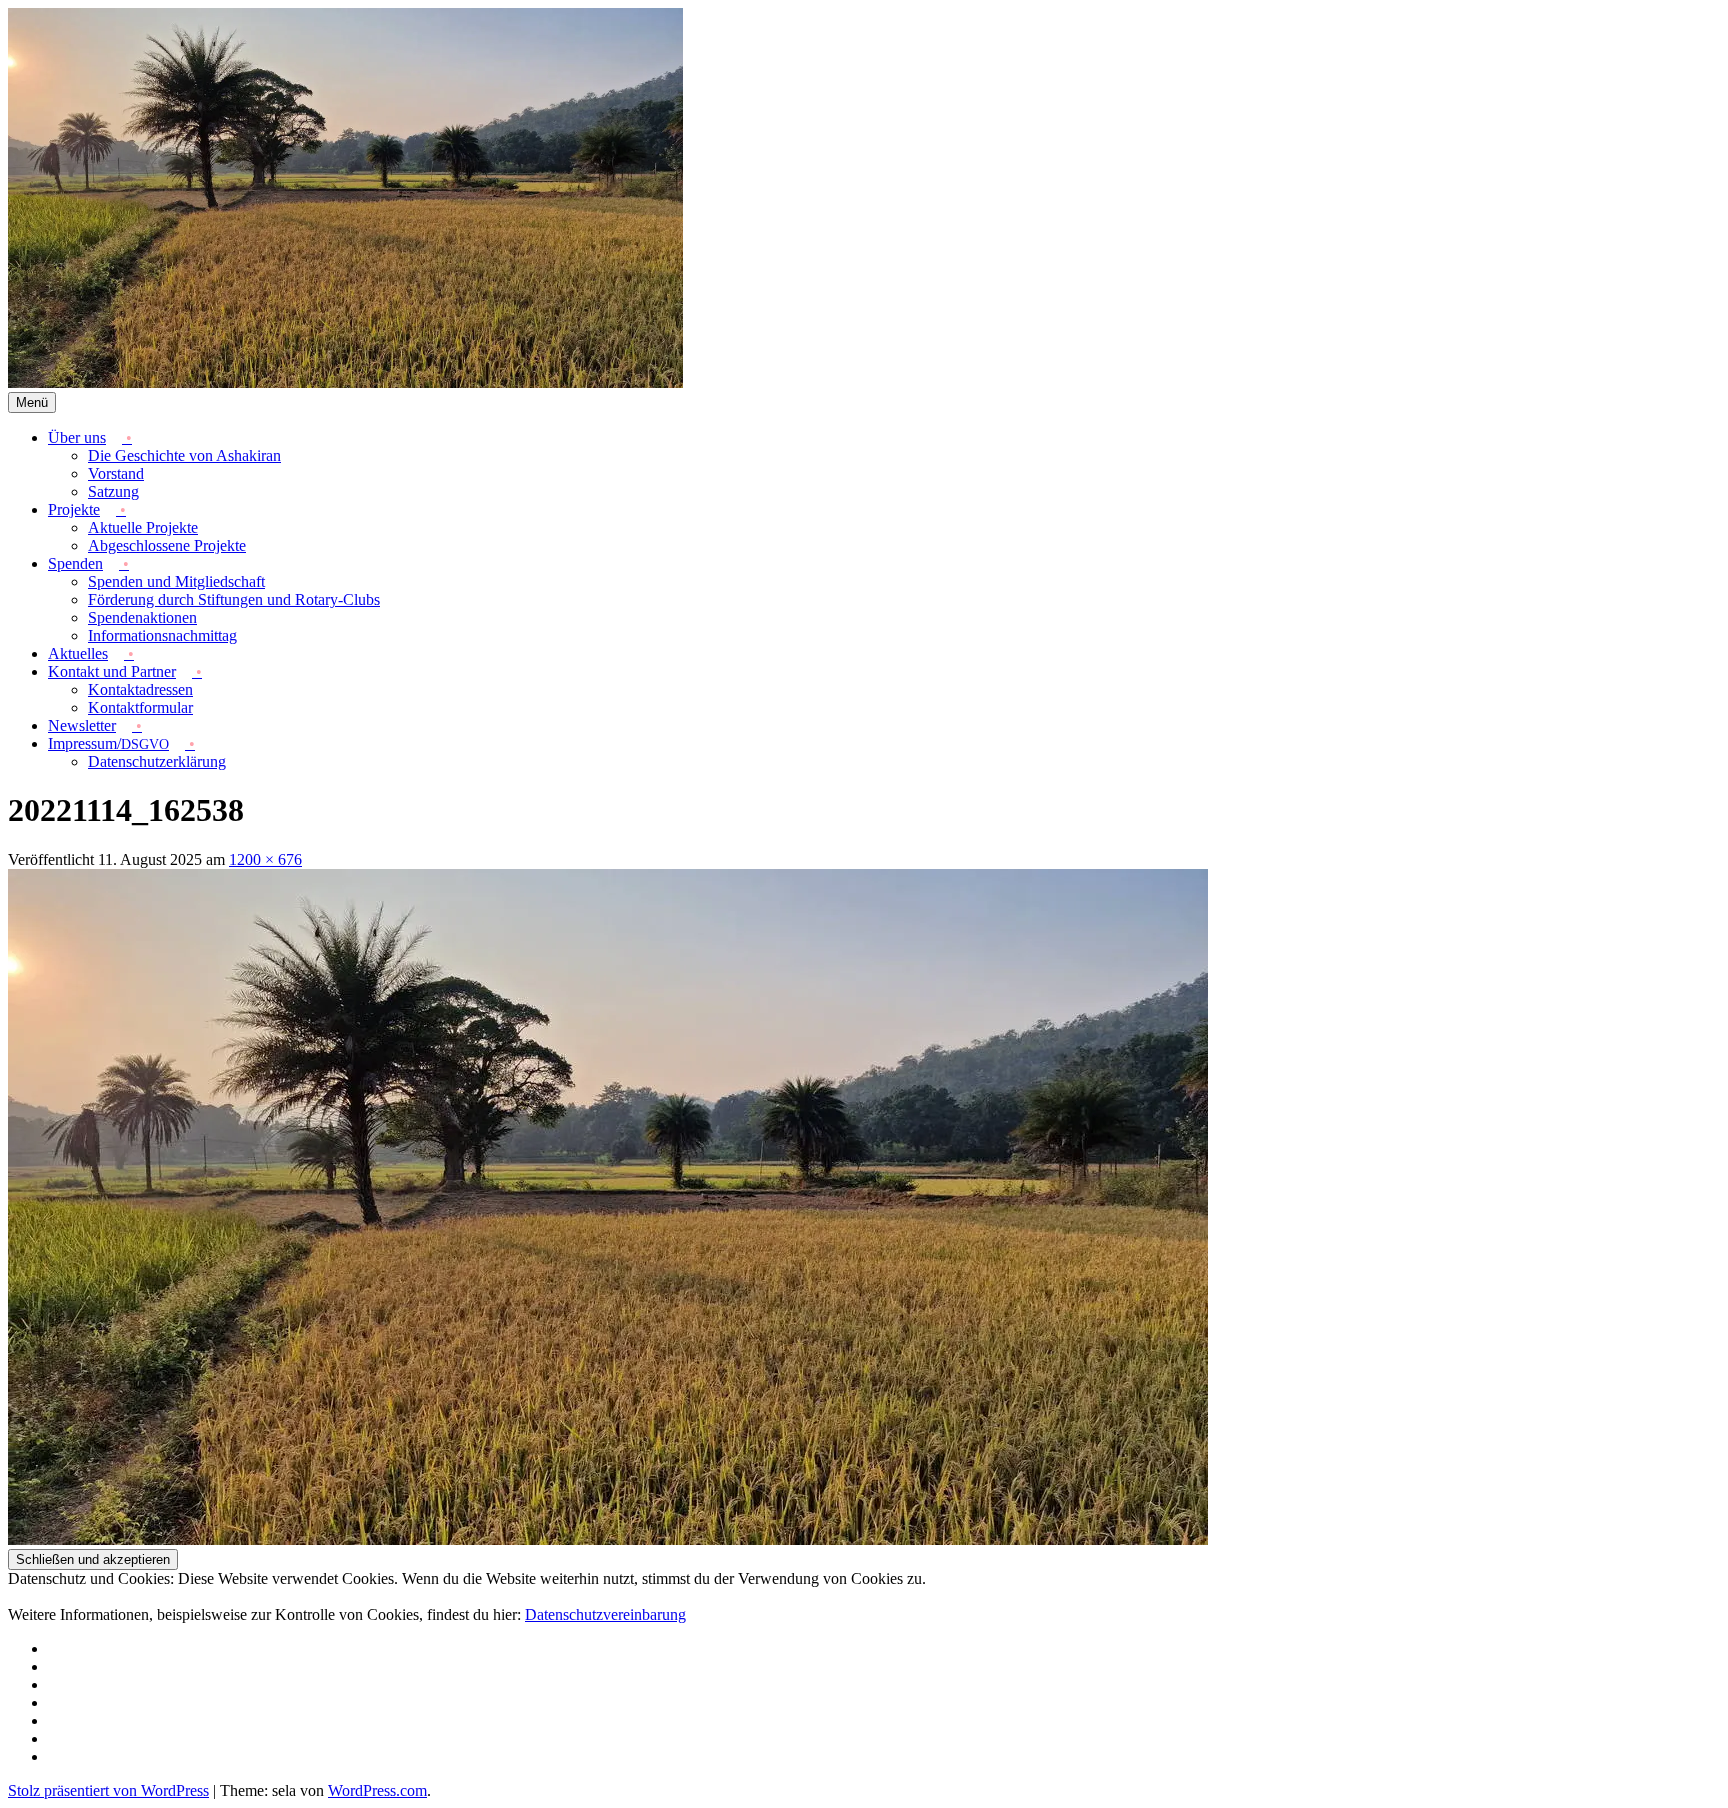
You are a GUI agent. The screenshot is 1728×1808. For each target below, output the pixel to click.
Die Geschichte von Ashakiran (184, 455)
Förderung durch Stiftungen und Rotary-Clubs (234, 599)
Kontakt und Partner (112, 671)
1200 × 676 (265, 859)
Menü (32, 402)
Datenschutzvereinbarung (605, 1614)
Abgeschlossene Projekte (167, 545)
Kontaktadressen (140, 689)
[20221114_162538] (608, 1539)
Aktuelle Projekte (143, 527)
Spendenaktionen (142, 617)
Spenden (75, 563)
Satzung (113, 491)
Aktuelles (78, 653)
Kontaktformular (140, 707)
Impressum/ (108, 743)
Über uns (77, 437)
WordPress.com (377, 1790)
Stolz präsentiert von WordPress (108, 1790)
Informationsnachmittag (162, 635)
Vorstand (116, 473)
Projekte (74, 509)
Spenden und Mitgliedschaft (176, 581)
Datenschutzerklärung (157, 761)
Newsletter (82, 725)
